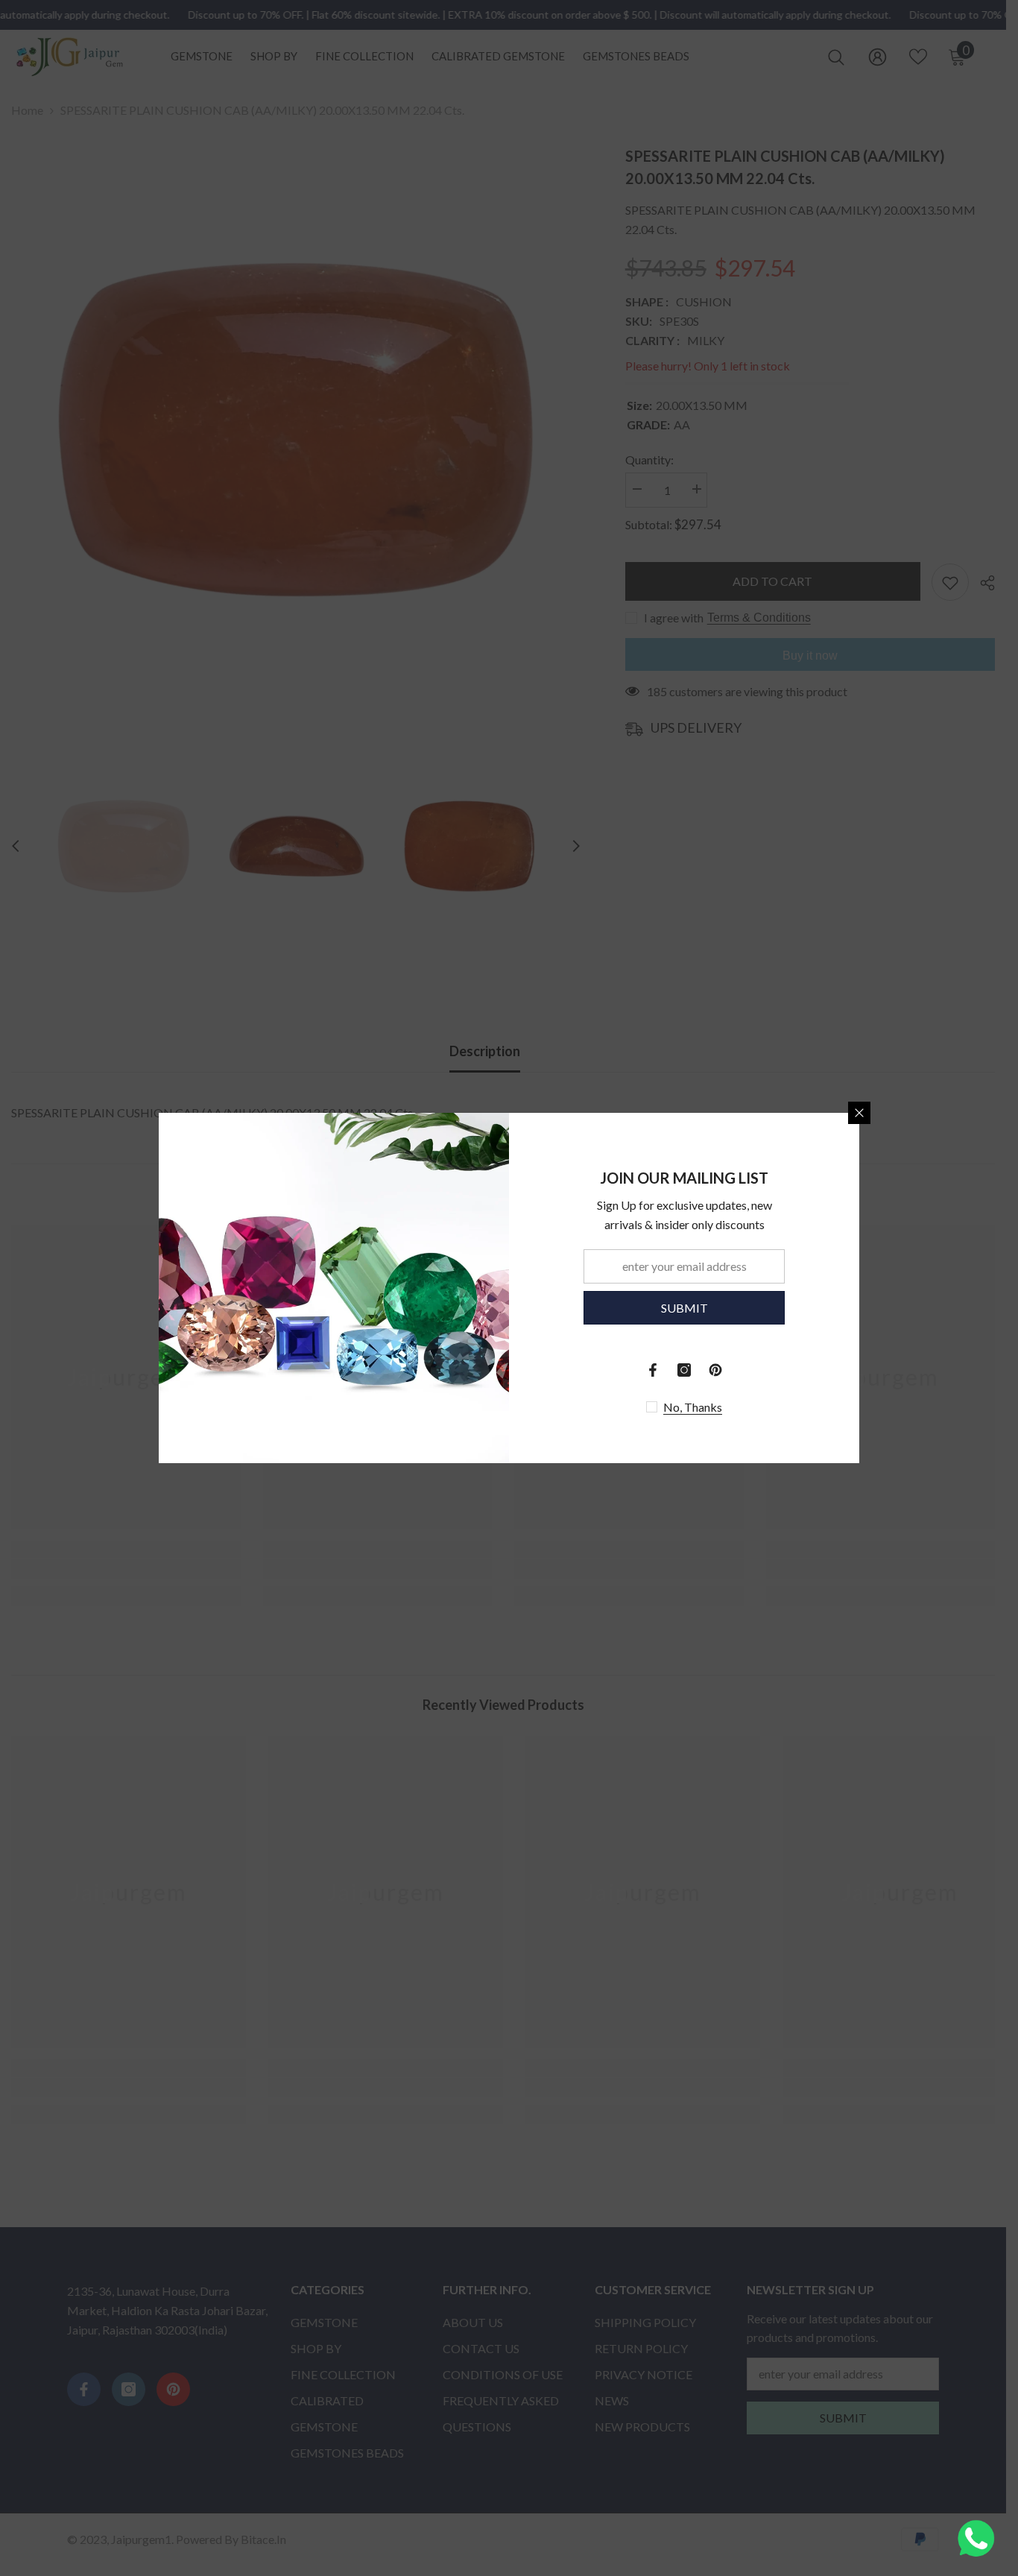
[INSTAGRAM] (684, 1370)
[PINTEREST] (715, 1370)
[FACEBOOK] (653, 1370)
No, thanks (693, 1407)
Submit (685, 1308)
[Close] (859, 1113)
